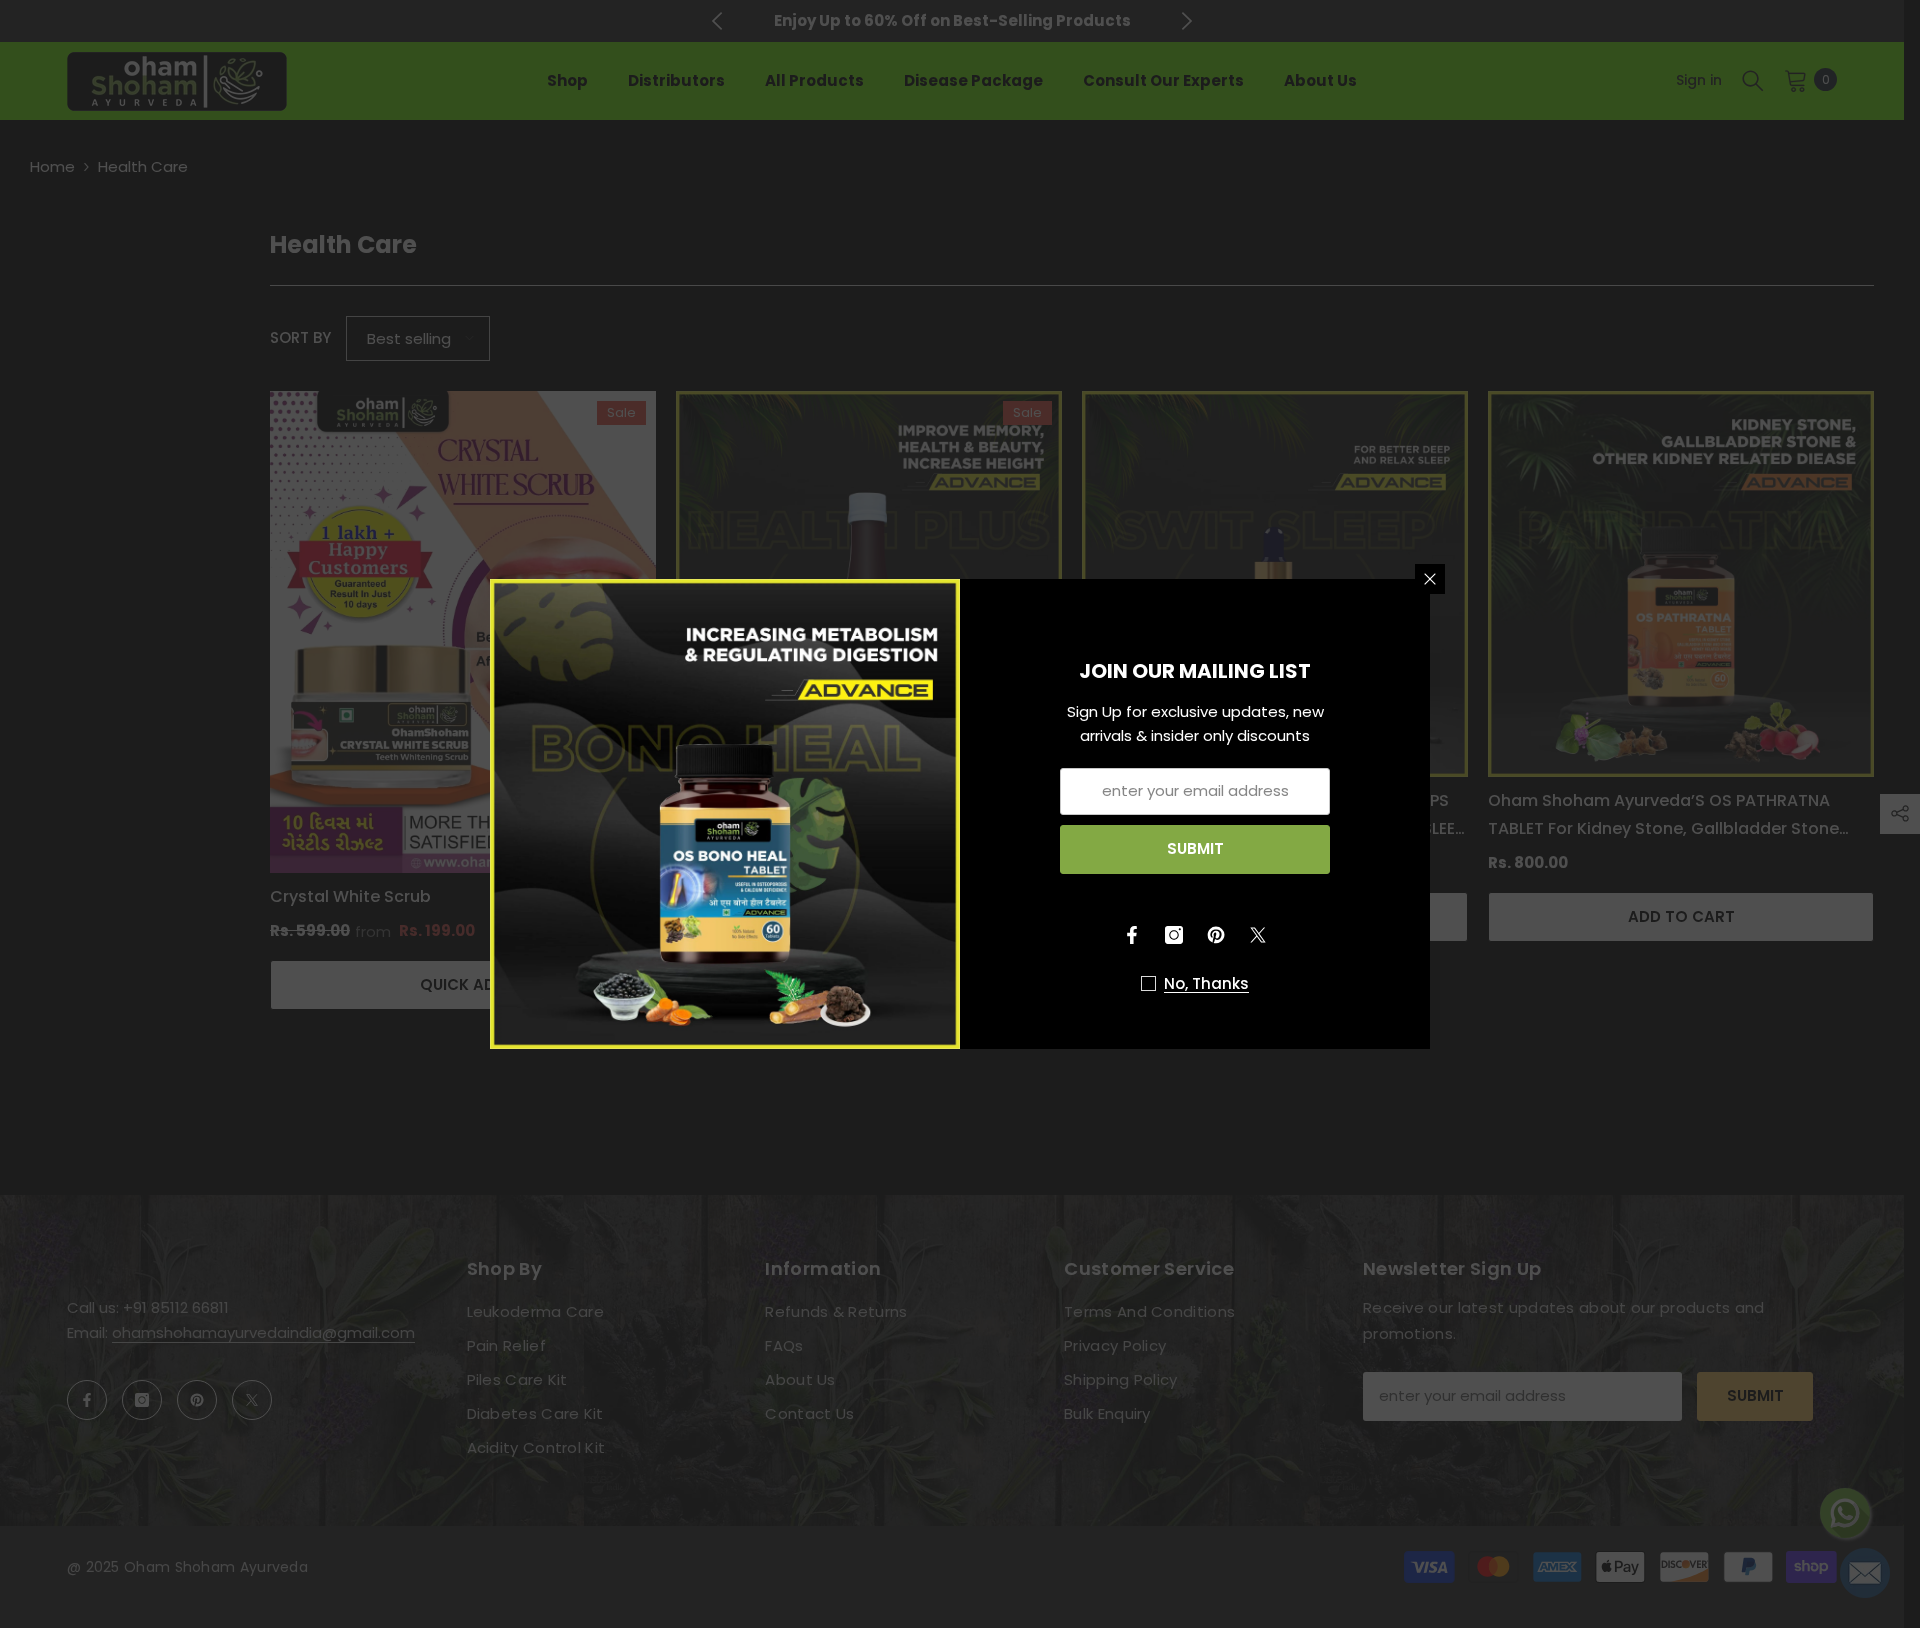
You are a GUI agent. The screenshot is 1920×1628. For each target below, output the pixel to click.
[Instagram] (1174, 935)
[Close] (1430, 579)
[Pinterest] (1216, 935)
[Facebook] (1132, 935)
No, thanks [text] (1206, 983)
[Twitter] (1258, 935)
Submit (1195, 848)
